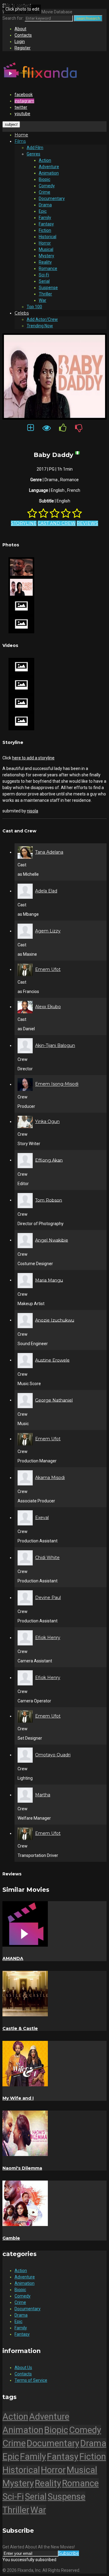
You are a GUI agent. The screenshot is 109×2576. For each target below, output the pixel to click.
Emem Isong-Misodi (57, 1084)
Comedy (47, 186)
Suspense (48, 288)
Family (45, 218)
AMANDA (13, 1958)
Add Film (35, 148)
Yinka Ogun (47, 1121)
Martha (43, 1795)
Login (20, 42)
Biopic (45, 179)
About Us (23, 2368)
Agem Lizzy (48, 931)
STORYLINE (24, 523)
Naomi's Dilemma (22, 2168)
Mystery (46, 256)
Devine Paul (48, 1598)
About (20, 29)
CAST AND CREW (57, 523)
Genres (33, 154)
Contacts (23, 35)
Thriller (45, 294)
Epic (43, 211)
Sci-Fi (44, 275)
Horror (45, 243)
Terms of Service (31, 2380)
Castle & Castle (20, 2028)
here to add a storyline (33, 758)
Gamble (11, 2238)
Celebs (22, 313)
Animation (49, 173)
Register (23, 48)
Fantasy (46, 224)
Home (21, 135)
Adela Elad (46, 891)
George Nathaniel (54, 1400)
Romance (48, 268)
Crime (45, 192)
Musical (46, 249)
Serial (44, 281)
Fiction (45, 230)
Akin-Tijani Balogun (55, 1045)
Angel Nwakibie (52, 1240)
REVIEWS (87, 523)
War (43, 300)
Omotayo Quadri (53, 1755)
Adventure (49, 167)
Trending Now (40, 326)
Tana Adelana (49, 852)
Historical (48, 237)
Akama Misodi (50, 1478)
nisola (33, 811)
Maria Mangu (49, 1280)
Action (45, 160)
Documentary (52, 198)
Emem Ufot (48, 969)
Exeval (42, 1518)
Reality (45, 262)
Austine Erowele (52, 1360)
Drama (45, 205)
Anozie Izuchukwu (55, 1320)
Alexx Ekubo (48, 1007)
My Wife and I (18, 2098)
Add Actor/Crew (42, 319)
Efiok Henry (48, 1638)
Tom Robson (49, 1200)
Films (20, 141)
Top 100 (34, 307)
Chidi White (47, 1558)
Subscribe (69, 2553)
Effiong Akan (49, 1160)
